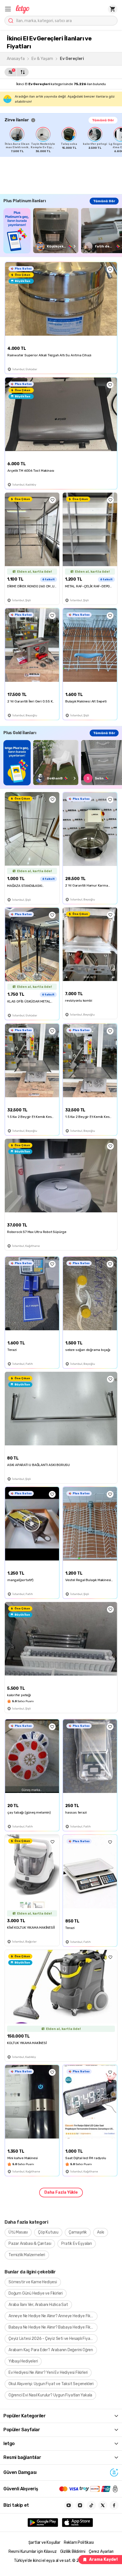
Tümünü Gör (103, 120)
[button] (8, 9)
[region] (63, 140)
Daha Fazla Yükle (61, 2192)
